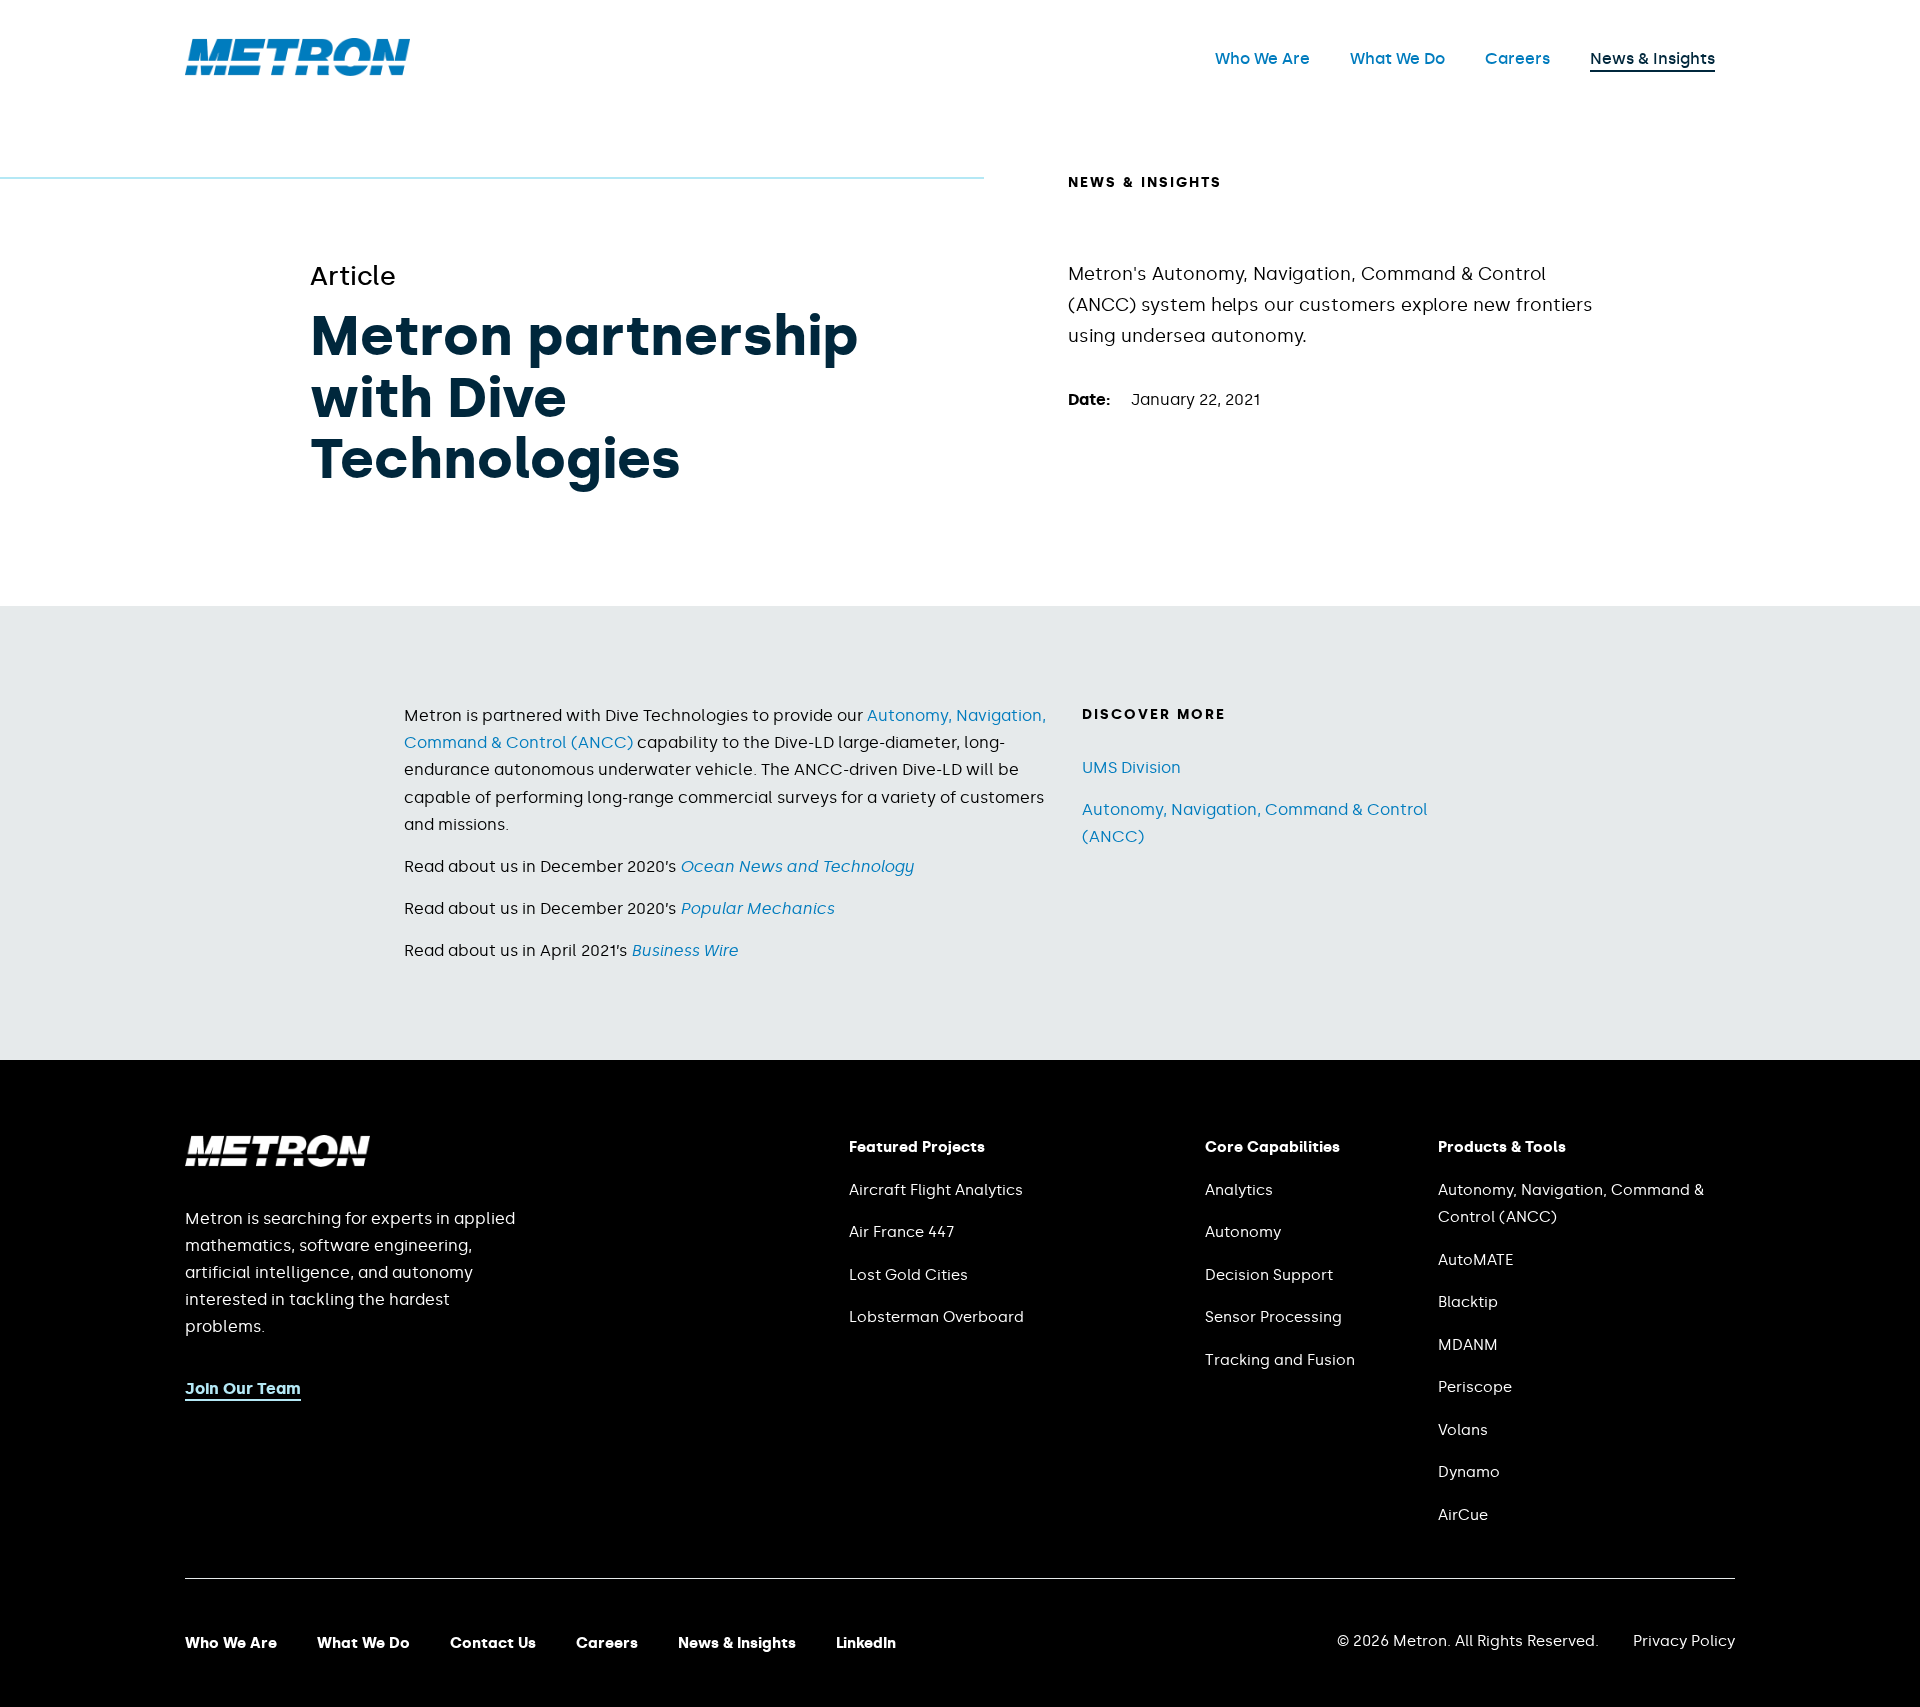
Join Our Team (243, 1388)
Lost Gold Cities (908, 1275)
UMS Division (1131, 767)
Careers (1517, 58)
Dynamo (1469, 1472)
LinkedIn (866, 1643)
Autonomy (1243, 1232)
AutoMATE (1475, 1260)
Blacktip (1468, 1302)
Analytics (1239, 1190)
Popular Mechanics (757, 908)
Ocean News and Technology (797, 866)
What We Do (1397, 58)
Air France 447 (901, 1232)
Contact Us (493, 1643)
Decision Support (1269, 1275)
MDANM (1468, 1345)
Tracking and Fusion (1280, 1360)
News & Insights (1652, 58)
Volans (1463, 1430)
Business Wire (684, 950)
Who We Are (1262, 58)
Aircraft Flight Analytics (936, 1190)
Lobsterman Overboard (936, 1317)
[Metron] (297, 70)
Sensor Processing (1273, 1317)
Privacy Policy (1684, 1641)
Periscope (1475, 1387)
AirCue (1463, 1515)
